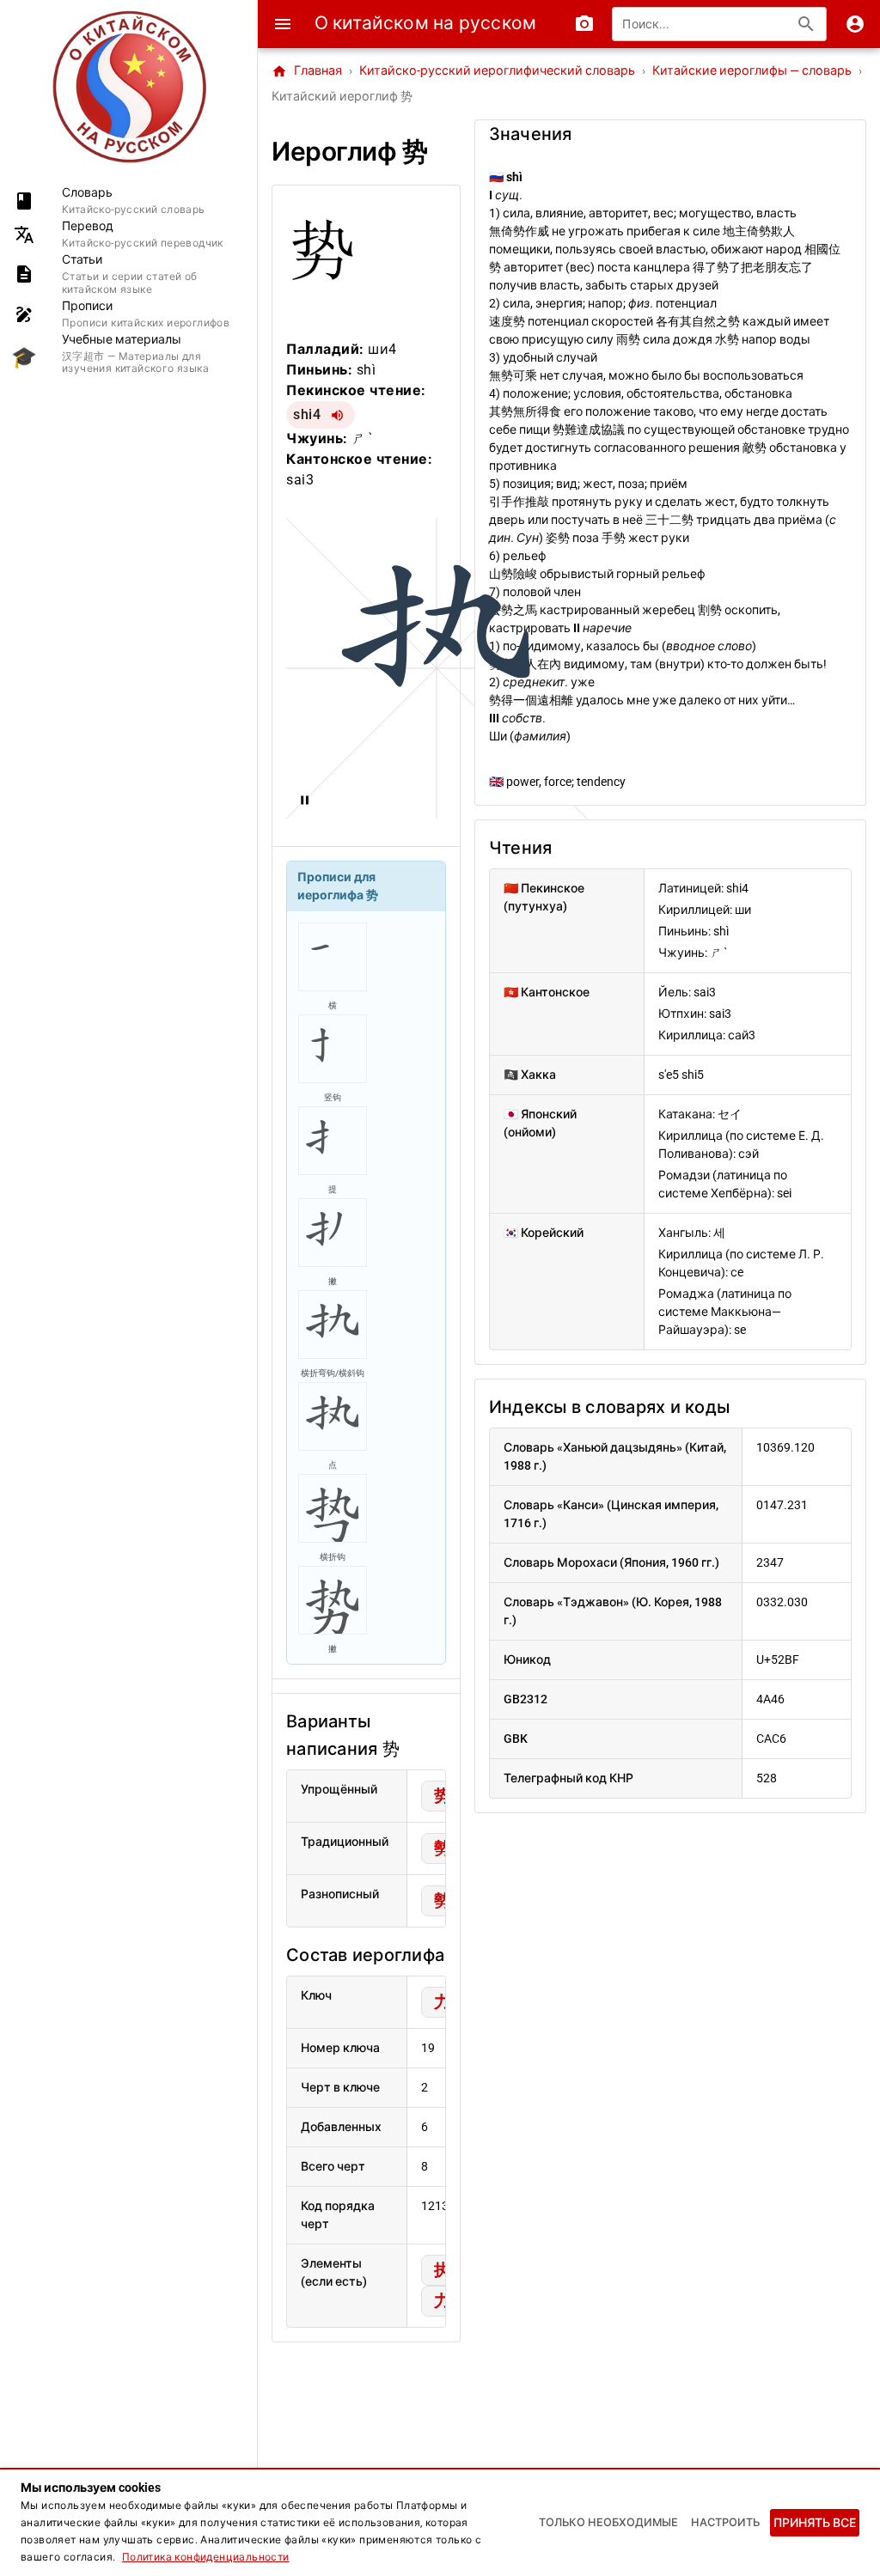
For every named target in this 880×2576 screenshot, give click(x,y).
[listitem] (128, 201)
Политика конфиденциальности (206, 2557)
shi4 (307, 414)
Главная (307, 71)
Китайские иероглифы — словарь (752, 71)
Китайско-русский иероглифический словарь (497, 71)
